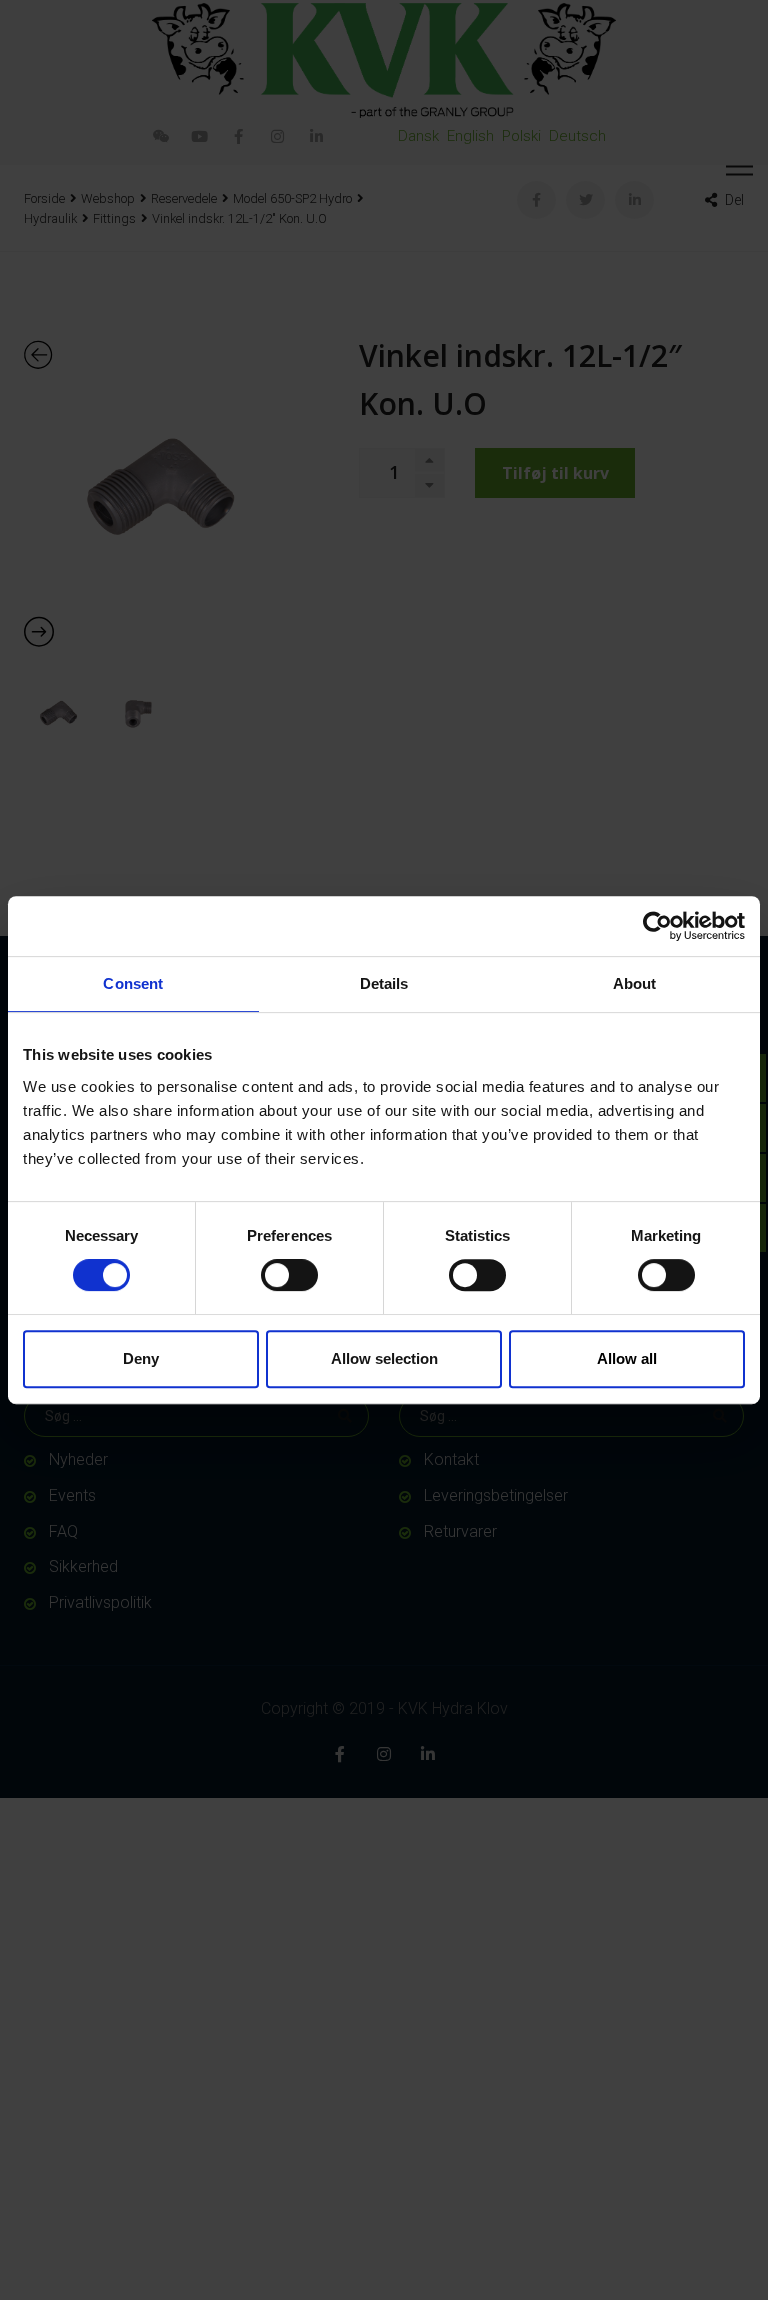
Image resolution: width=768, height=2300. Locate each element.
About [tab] (635, 983)
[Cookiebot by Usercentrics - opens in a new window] (657, 926)
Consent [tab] (133, 983)
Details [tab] (384, 983)
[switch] (289, 1275)
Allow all (627, 1358)
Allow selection (384, 1358)
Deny (141, 1358)
